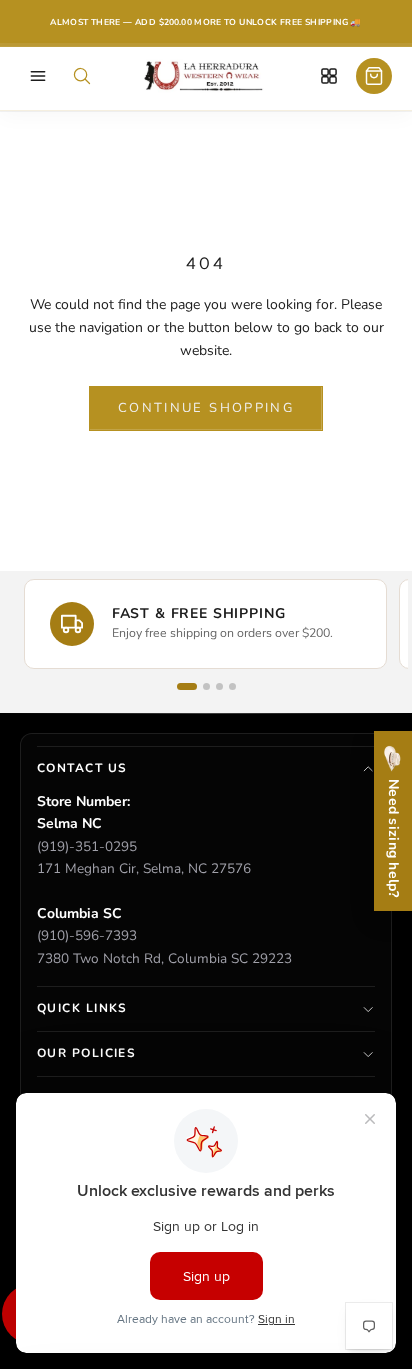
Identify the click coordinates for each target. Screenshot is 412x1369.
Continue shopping (206, 408)
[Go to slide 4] (232, 686)
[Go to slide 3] (219, 686)
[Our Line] (329, 77)
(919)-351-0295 (87, 846)
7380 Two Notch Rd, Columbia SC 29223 (164, 958)
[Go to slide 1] (187, 686)
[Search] (82, 77)
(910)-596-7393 (87, 935)
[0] (374, 77)
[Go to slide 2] (206, 686)
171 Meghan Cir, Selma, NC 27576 (144, 868)
